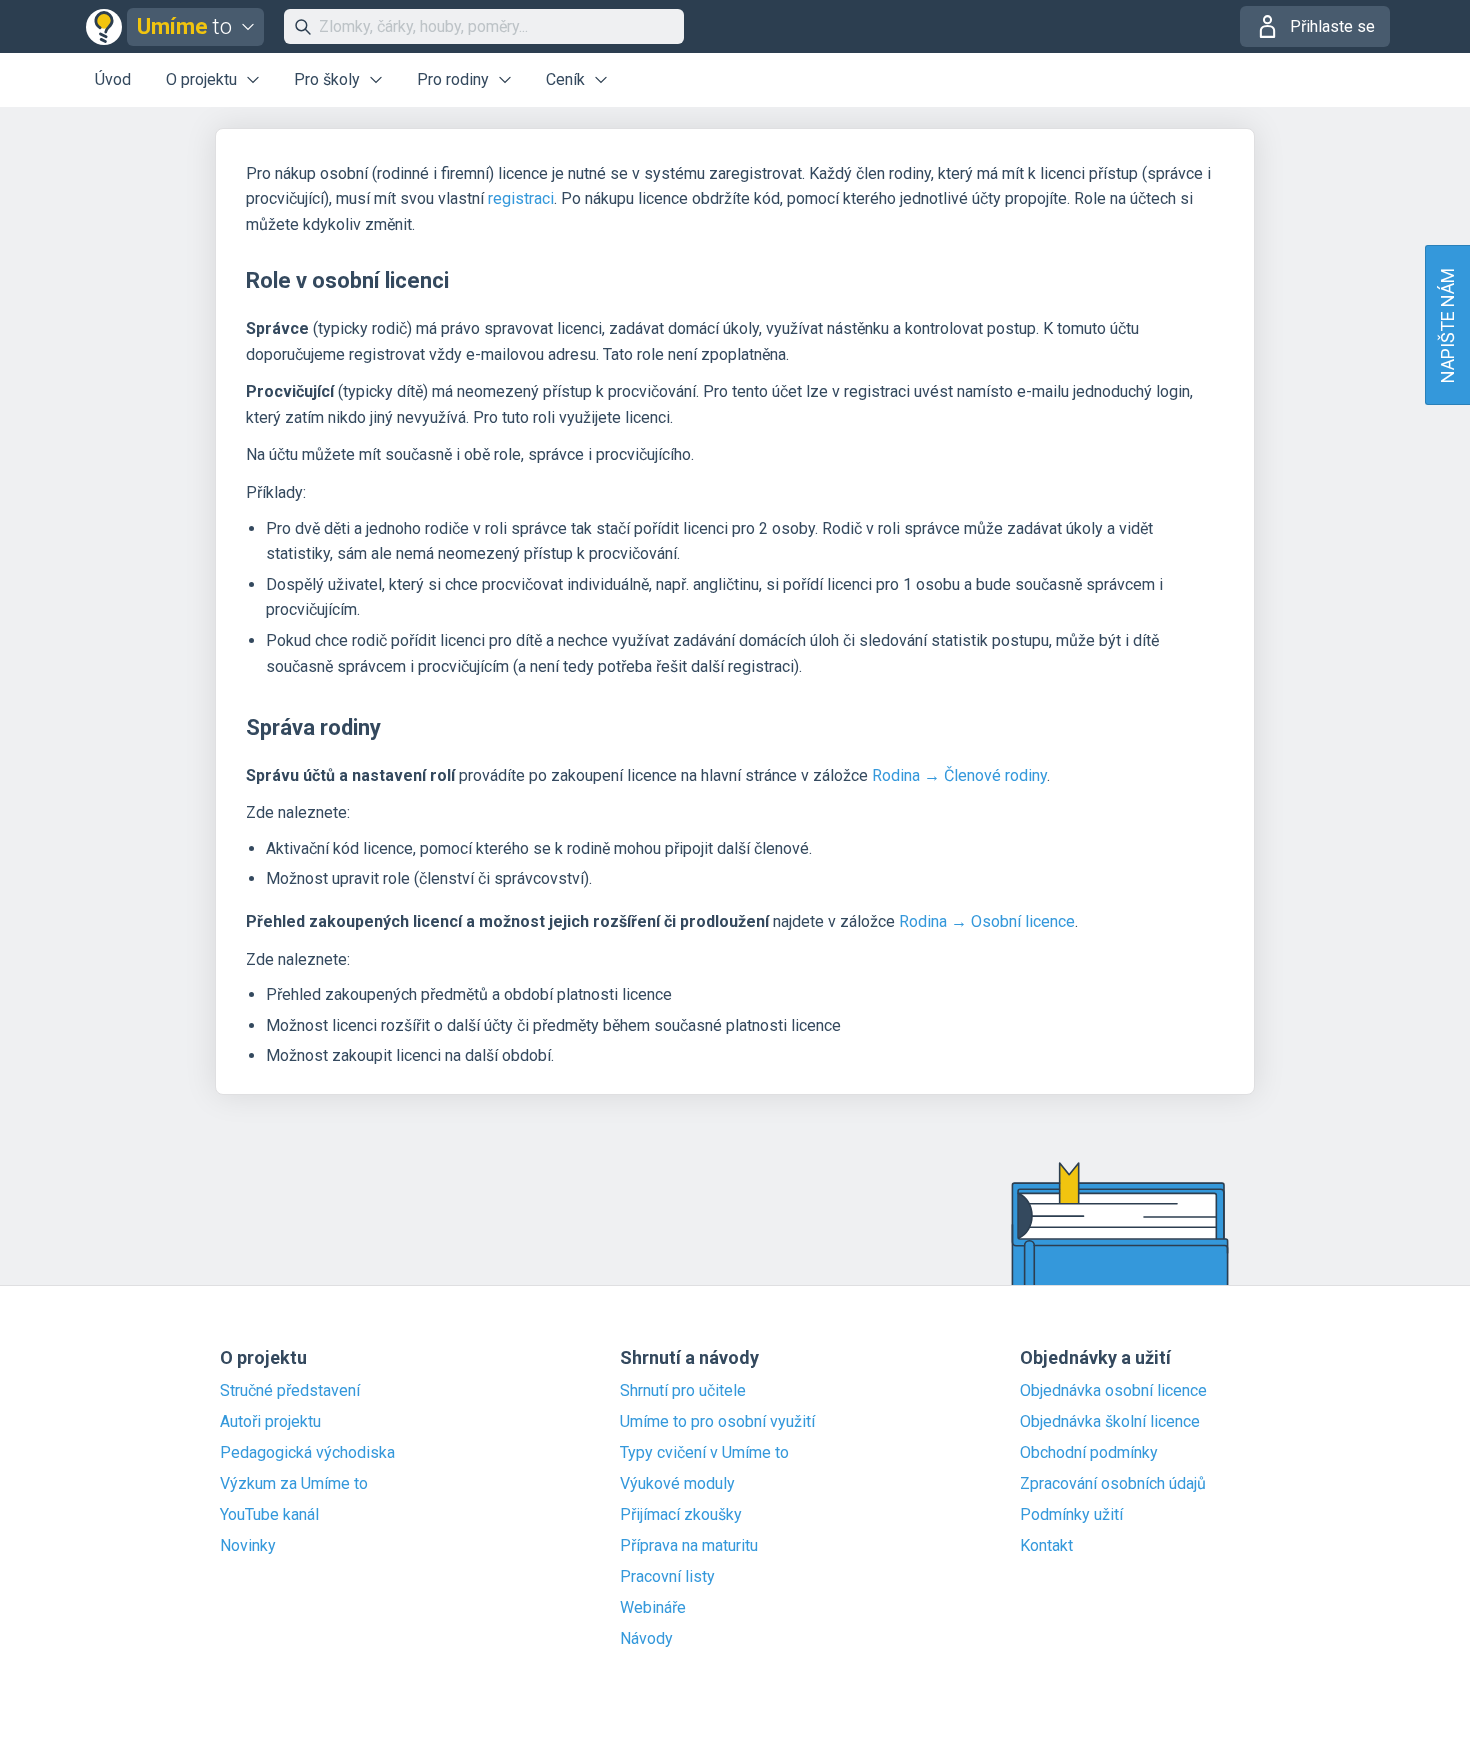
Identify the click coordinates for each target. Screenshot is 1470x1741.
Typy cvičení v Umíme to (704, 1453)
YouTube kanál (269, 1515)
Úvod (113, 79)
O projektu (201, 79)
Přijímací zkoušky (681, 1515)
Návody (646, 1639)
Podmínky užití (1071, 1515)
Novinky (248, 1546)
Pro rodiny (453, 79)
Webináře (653, 1608)
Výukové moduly (677, 1484)
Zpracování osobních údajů (1113, 1484)
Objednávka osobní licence (1113, 1391)
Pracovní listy (667, 1577)
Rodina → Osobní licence (987, 921)
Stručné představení (290, 1391)
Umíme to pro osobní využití (717, 1422)
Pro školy (327, 79)
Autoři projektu (270, 1422)
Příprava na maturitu (689, 1546)
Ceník (565, 79)
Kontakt (1046, 1546)
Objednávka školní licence (1110, 1422)
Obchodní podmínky (1089, 1453)
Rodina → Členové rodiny (959, 775)
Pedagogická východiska (307, 1453)
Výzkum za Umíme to (294, 1484)
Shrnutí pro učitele (683, 1391)
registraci (521, 198)
